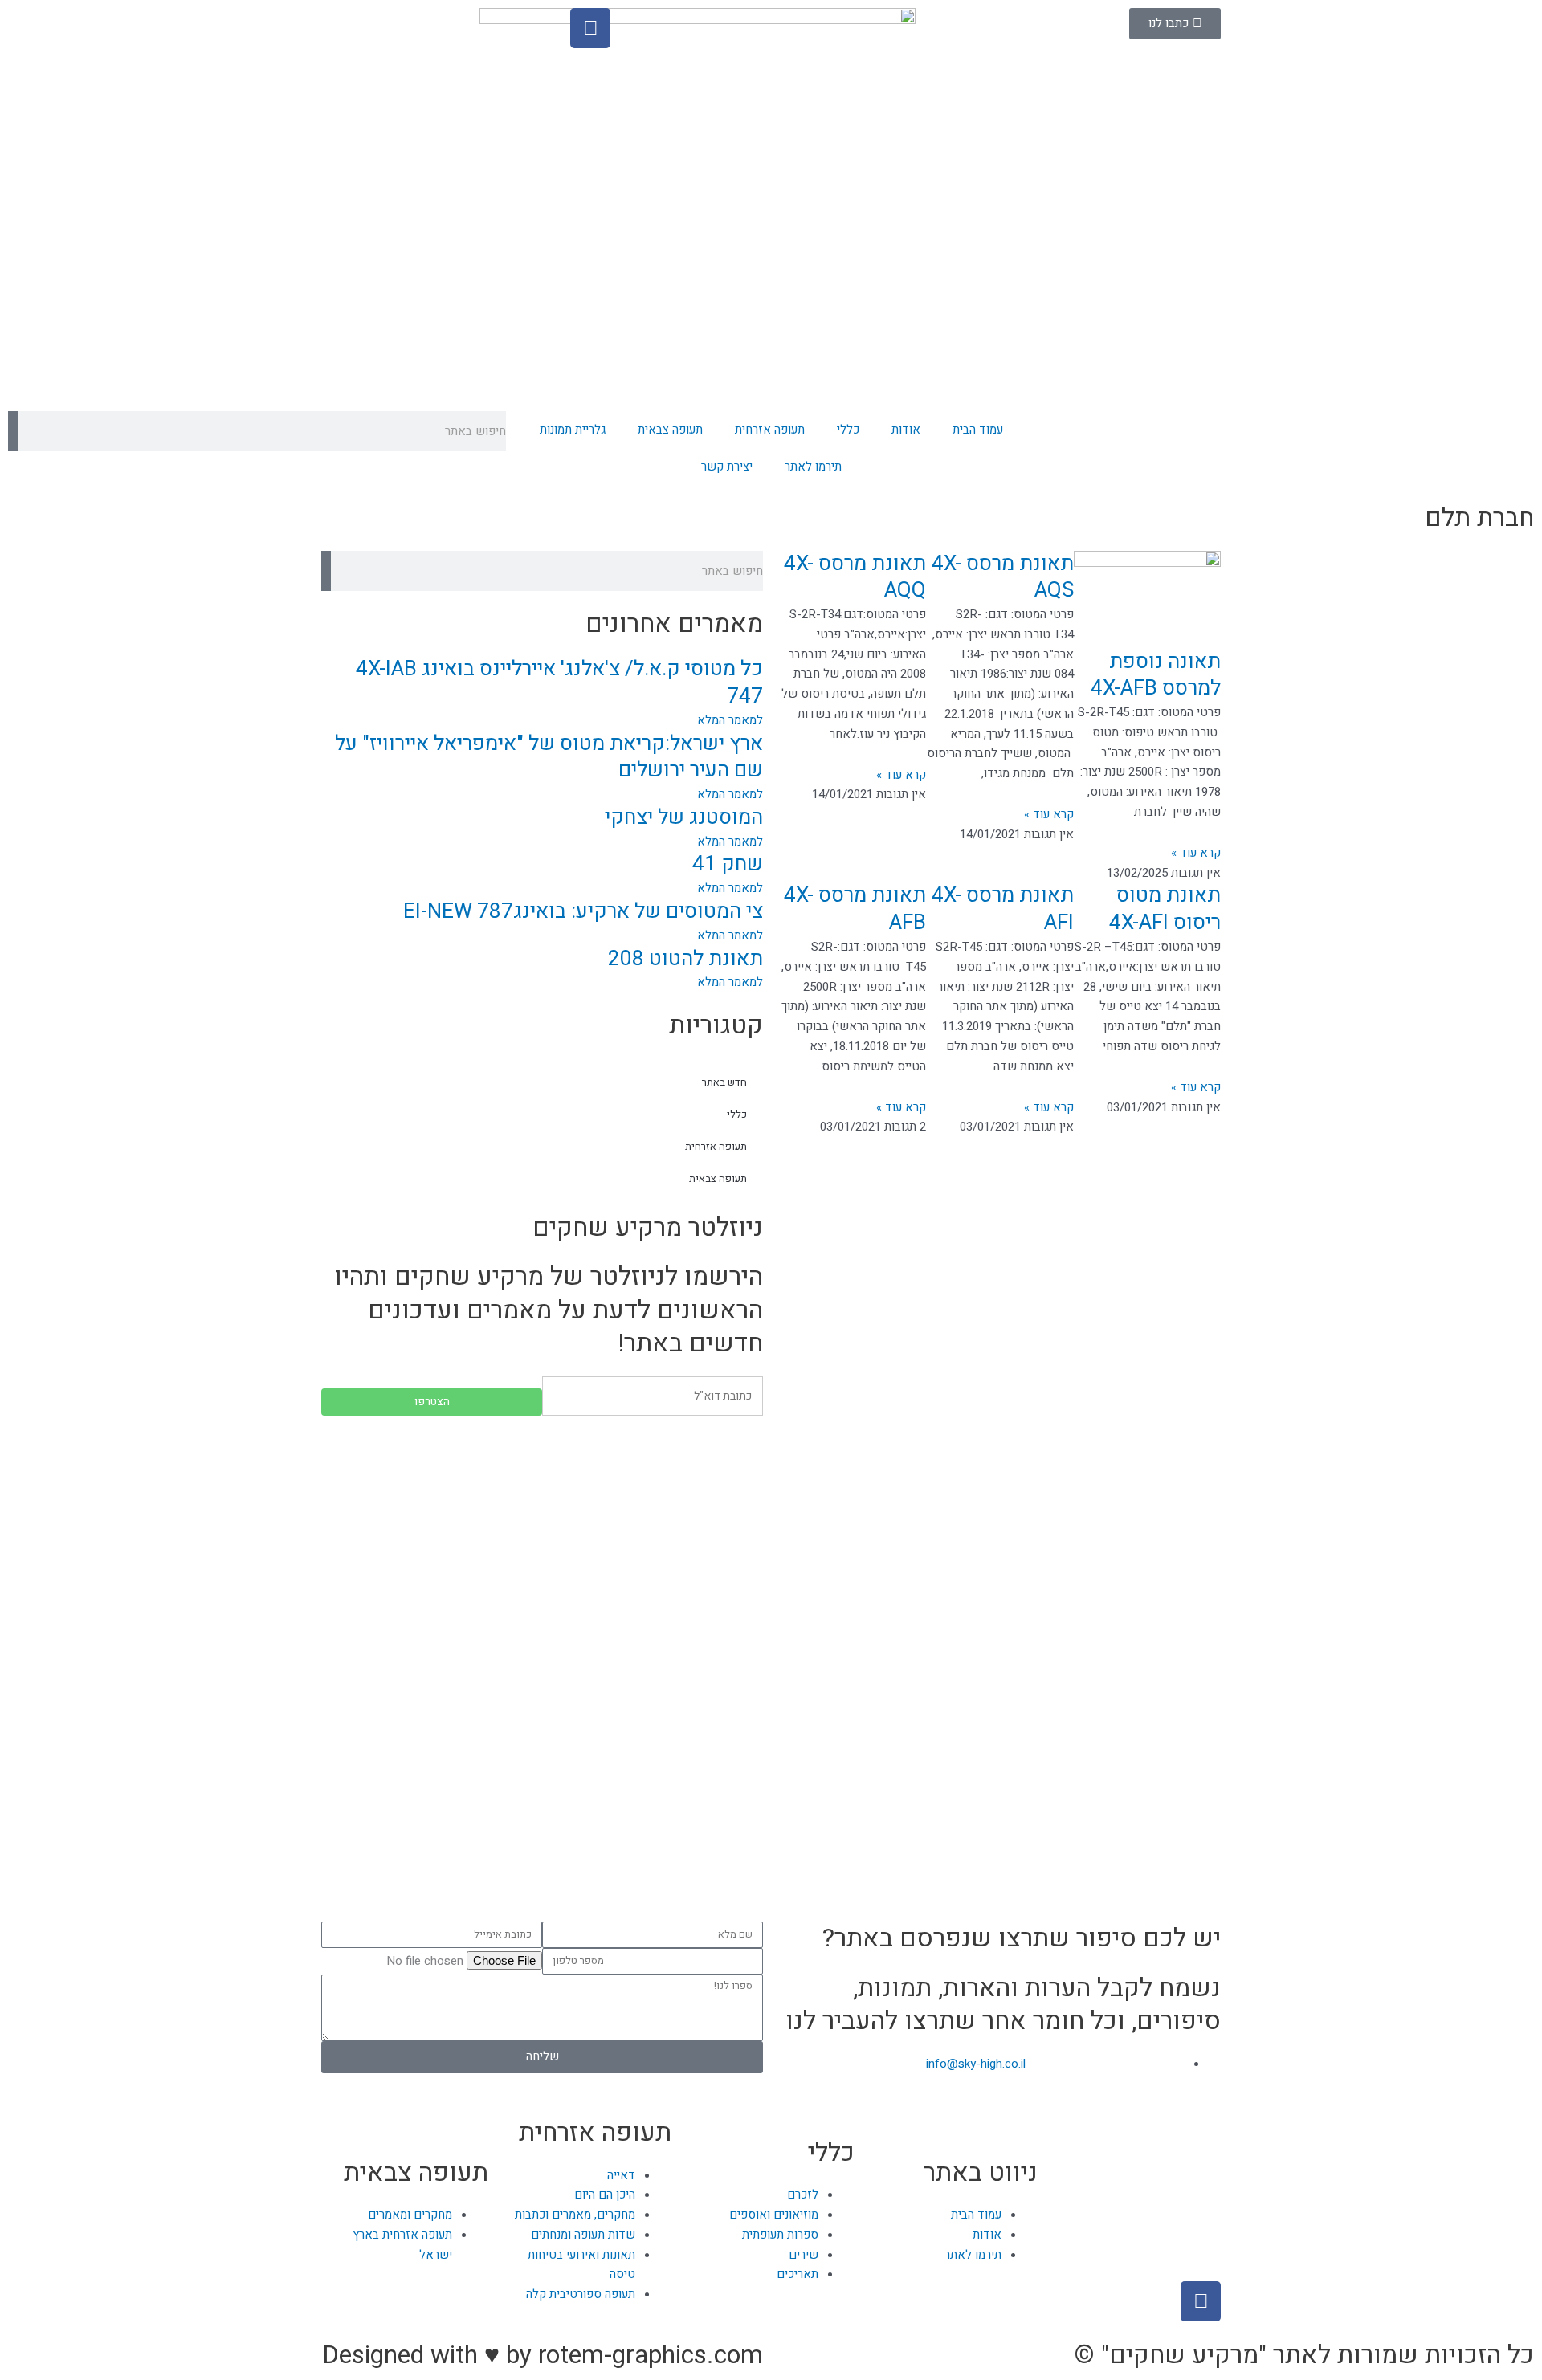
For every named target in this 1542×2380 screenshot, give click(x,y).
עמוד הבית (978, 430)
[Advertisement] (542, 1544)
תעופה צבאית (670, 430)
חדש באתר (724, 1082)
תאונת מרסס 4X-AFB (855, 909)
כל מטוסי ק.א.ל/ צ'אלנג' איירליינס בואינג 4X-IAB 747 (559, 683)
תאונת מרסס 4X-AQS (1003, 577)
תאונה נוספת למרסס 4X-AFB (1156, 675)
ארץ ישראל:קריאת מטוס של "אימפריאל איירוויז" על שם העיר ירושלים (549, 757)
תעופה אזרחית (770, 430)
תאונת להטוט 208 (685, 959)
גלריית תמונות (573, 430)
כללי (848, 430)
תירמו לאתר (813, 467)
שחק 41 (728, 864)
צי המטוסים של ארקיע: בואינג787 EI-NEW (583, 911)
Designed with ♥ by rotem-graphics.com (543, 2355)
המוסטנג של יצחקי (684, 817)
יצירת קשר (727, 467)
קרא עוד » (1196, 853)
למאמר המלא (730, 720)
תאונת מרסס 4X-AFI (1003, 909)
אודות (906, 430)
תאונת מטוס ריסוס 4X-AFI (1165, 909)
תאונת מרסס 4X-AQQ (855, 577)
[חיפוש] (13, 431)
